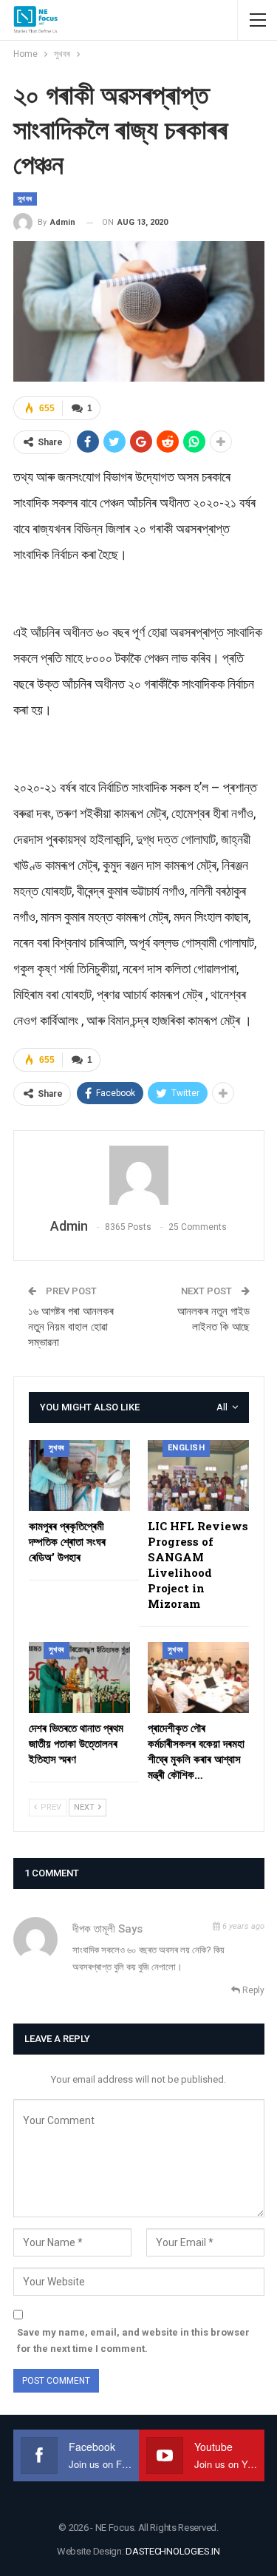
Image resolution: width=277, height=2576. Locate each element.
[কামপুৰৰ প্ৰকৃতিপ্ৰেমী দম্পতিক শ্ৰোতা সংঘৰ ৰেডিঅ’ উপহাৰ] (79, 1475)
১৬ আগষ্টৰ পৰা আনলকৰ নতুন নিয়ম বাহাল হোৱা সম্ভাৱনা (71, 1327)
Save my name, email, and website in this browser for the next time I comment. (133, 2340)
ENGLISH (187, 1448)
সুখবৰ (25, 199)
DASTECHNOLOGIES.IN (173, 2551)
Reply (252, 1990)
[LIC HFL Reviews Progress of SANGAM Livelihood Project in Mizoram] (198, 1475)
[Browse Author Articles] (139, 1175)
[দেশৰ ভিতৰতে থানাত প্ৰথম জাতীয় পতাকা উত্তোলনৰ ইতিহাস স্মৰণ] (79, 1677)
